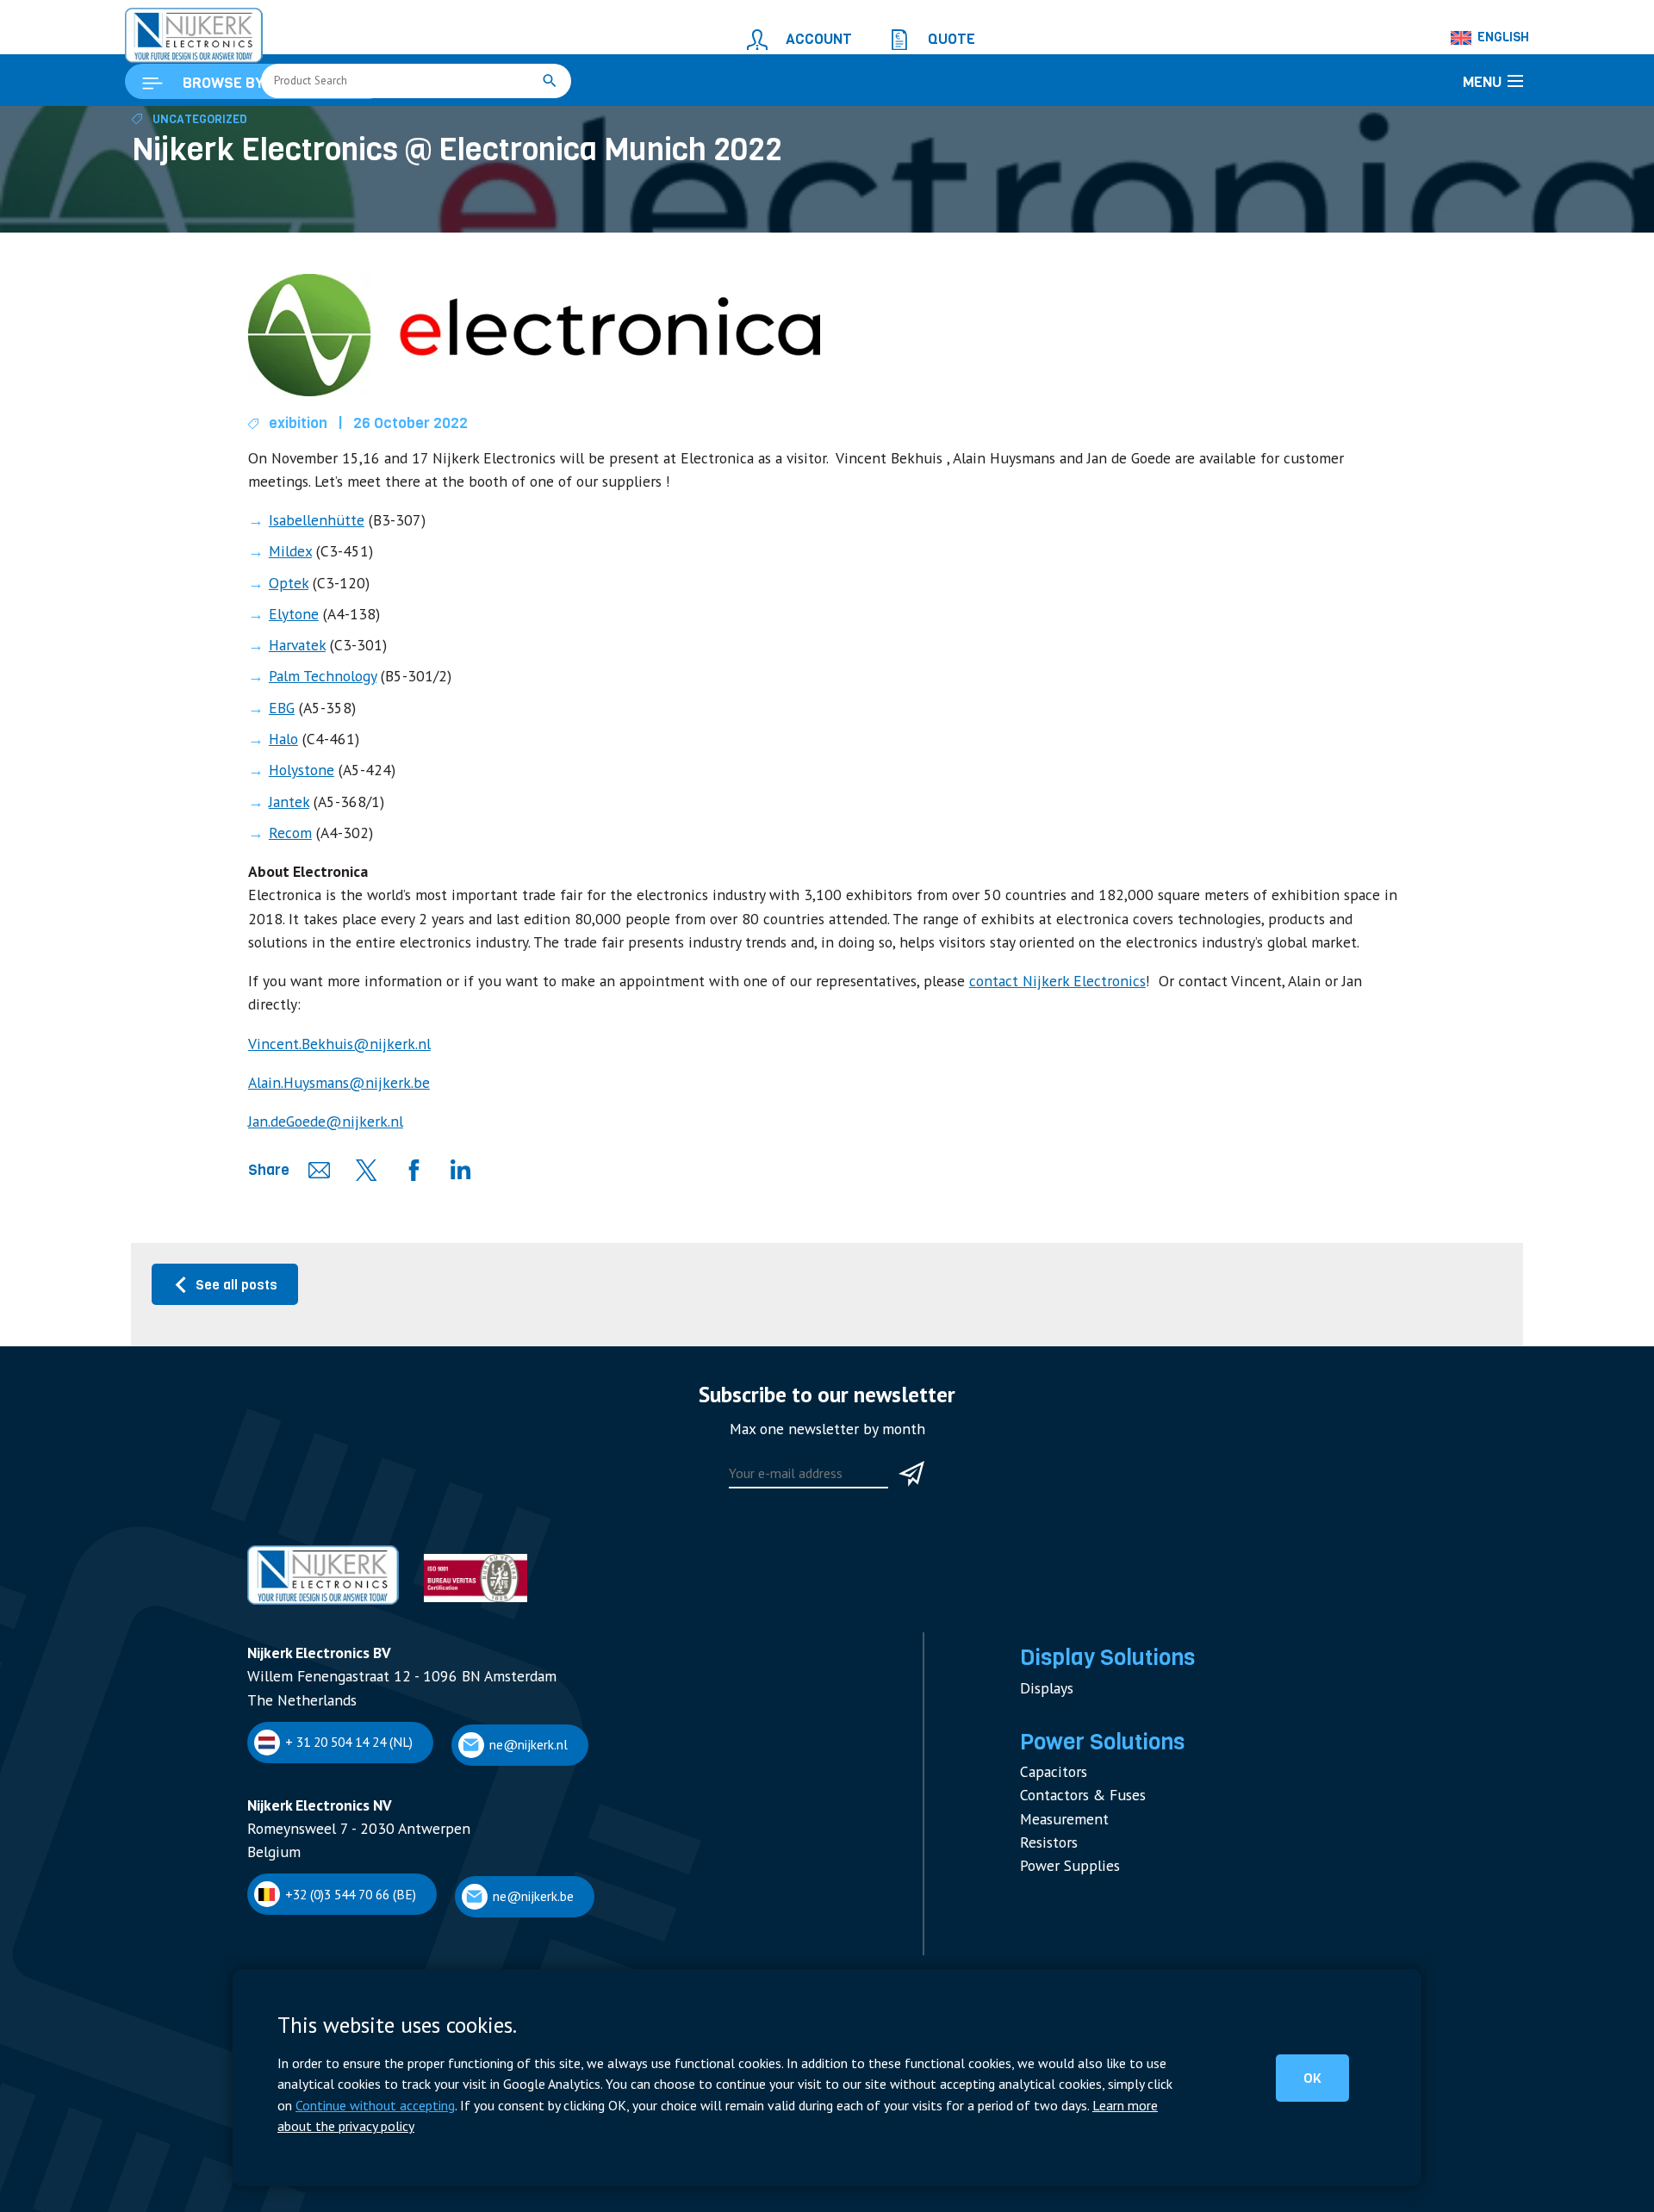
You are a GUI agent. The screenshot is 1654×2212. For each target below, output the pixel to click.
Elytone (290, 690)
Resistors (1045, 1805)
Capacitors (1049, 1745)
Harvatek (294, 718)
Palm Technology (316, 746)
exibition (293, 521)
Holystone (297, 829)
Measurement (1058, 1785)
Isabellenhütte (311, 607)
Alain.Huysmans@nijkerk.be (325, 1087)
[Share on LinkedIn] (453, 1170)
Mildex (287, 635)
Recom (287, 885)
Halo (282, 802)
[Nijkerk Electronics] (177, 31)
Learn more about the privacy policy (825, 2128)
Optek (286, 663)
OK (1327, 2092)
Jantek (286, 857)
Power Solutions (1092, 1719)
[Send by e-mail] (314, 1170)
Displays (1043, 1669)
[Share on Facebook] (407, 1170)
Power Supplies (1062, 1825)
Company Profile (291, 1960)
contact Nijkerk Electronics (933, 1016)
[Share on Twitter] (360, 1170)
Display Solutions (1096, 1643)
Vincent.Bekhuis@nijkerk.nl (323, 1051)
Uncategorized (191, 221)
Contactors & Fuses (1075, 1765)
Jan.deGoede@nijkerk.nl (314, 1123)
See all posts (232, 1283)
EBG (280, 774)
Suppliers (273, 1980)
